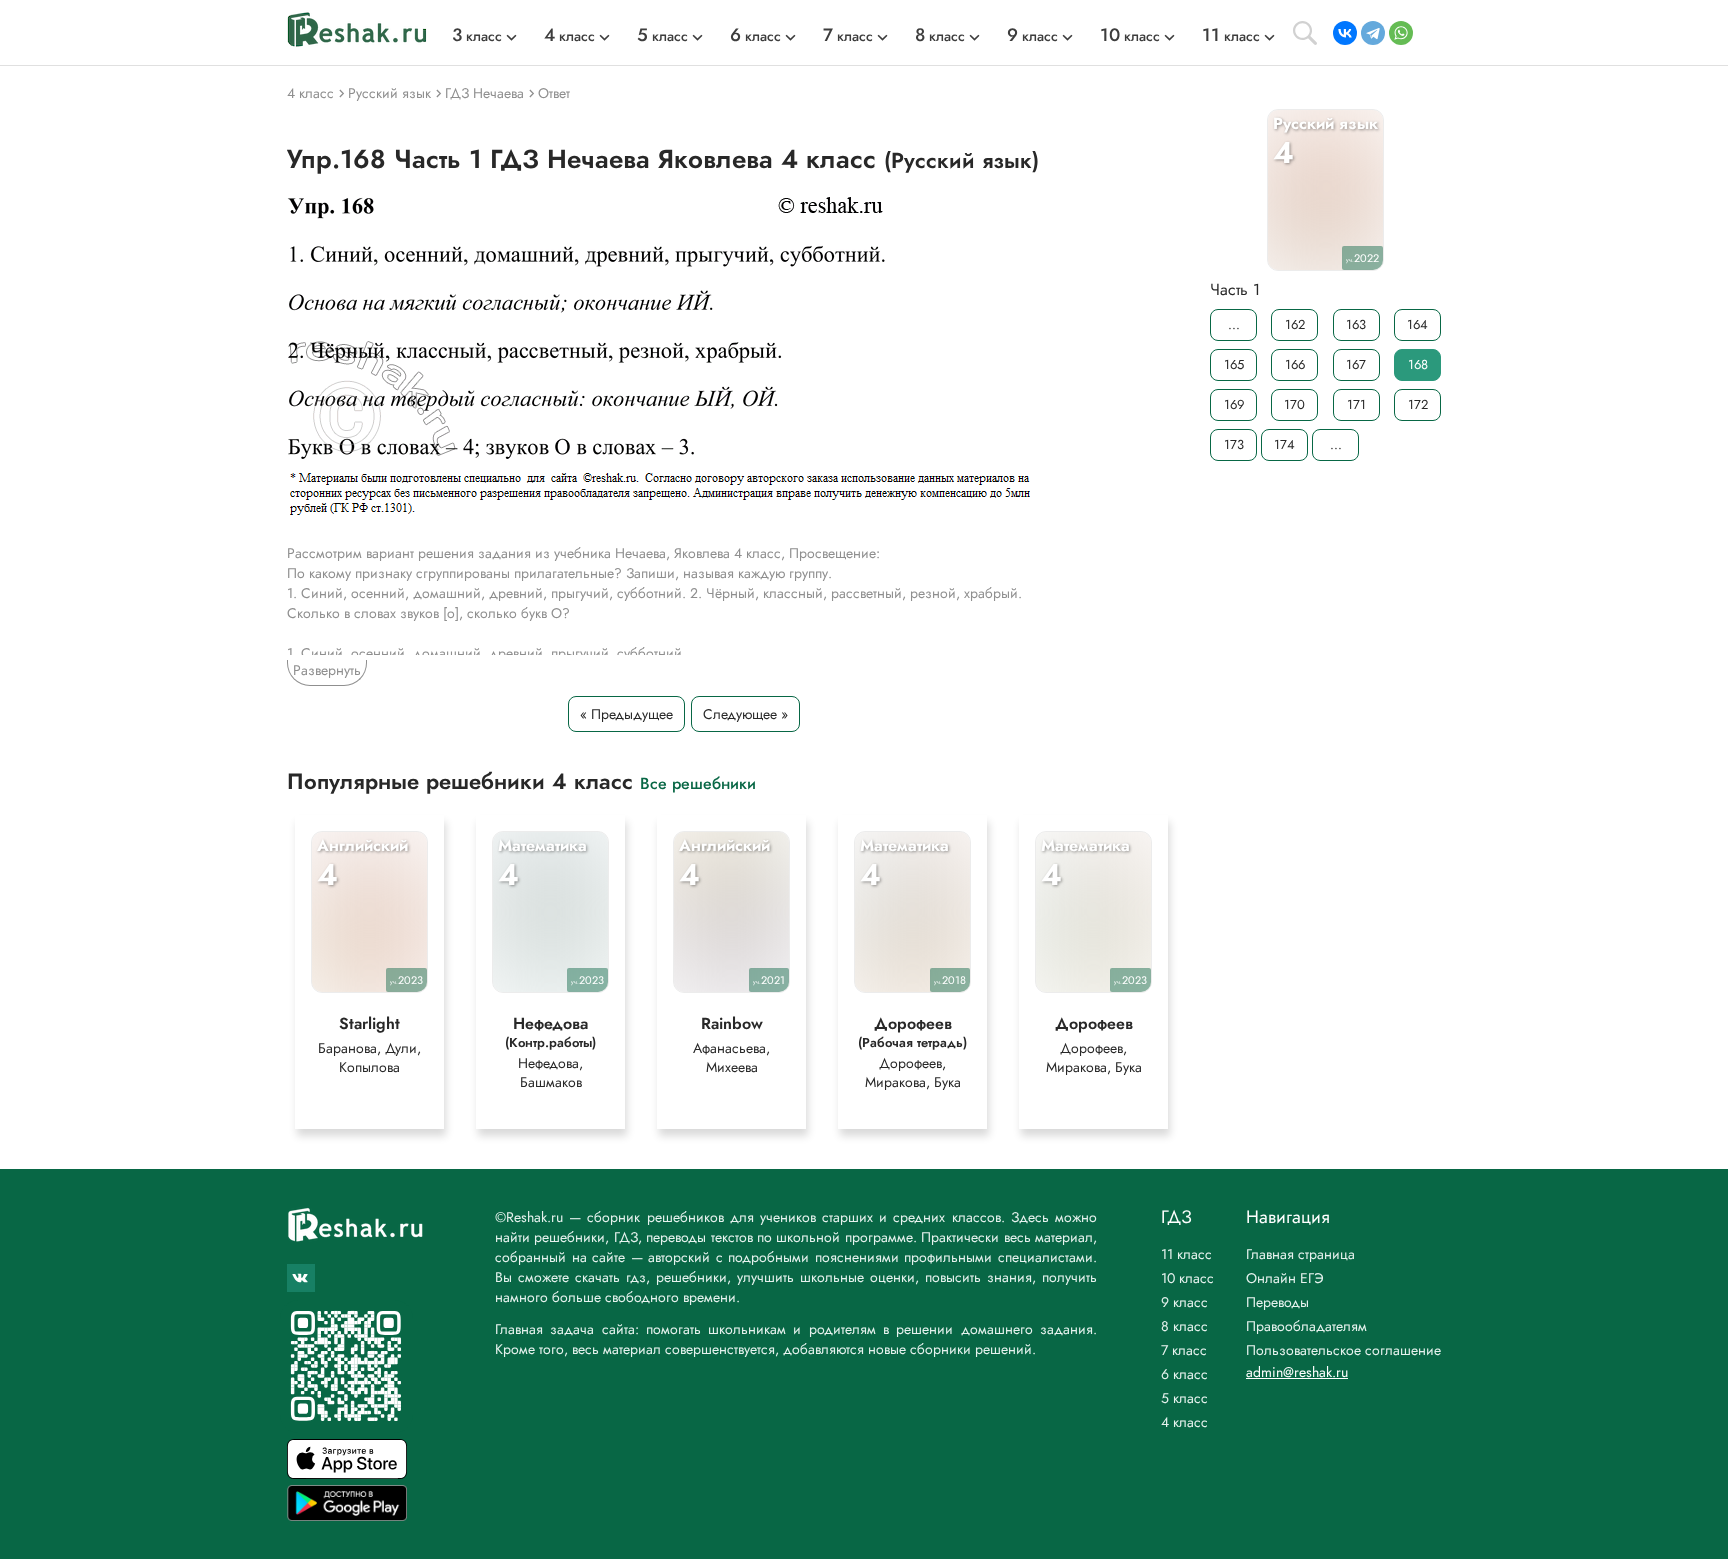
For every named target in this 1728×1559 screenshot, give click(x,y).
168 (1418, 364)
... (1234, 324)
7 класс (1184, 1350)
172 (1418, 404)
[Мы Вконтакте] (301, 1278)
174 (1284, 444)
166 (1295, 364)
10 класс (1187, 1278)
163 (1356, 324)
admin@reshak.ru (1297, 1372)
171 (1356, 404)
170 (1294, 404)
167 (1356, 364)
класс (477, 36)
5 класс (1184, 1398)
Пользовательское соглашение (1343, 1350)
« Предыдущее (626, 714)
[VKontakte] (1345, 33)
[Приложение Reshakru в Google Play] (347, 1515)
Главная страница (1300, 1254)
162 (1295, 324)
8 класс (1184, 1326)
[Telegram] (1373, 33)
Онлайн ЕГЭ (1285, 1278)
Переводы (1277, 1302)
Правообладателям (1306, 1326)
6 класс (1184, 1374)
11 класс (1186, 1254)
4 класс (1184, 1422)
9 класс (1184, 1302)
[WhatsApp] (1401, 33)
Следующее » (745, 714)
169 (1234, 404)
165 (1234, 364)
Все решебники (698, 782)
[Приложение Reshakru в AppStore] (347, 1473)
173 (1234, 444)
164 (1417, 324)
